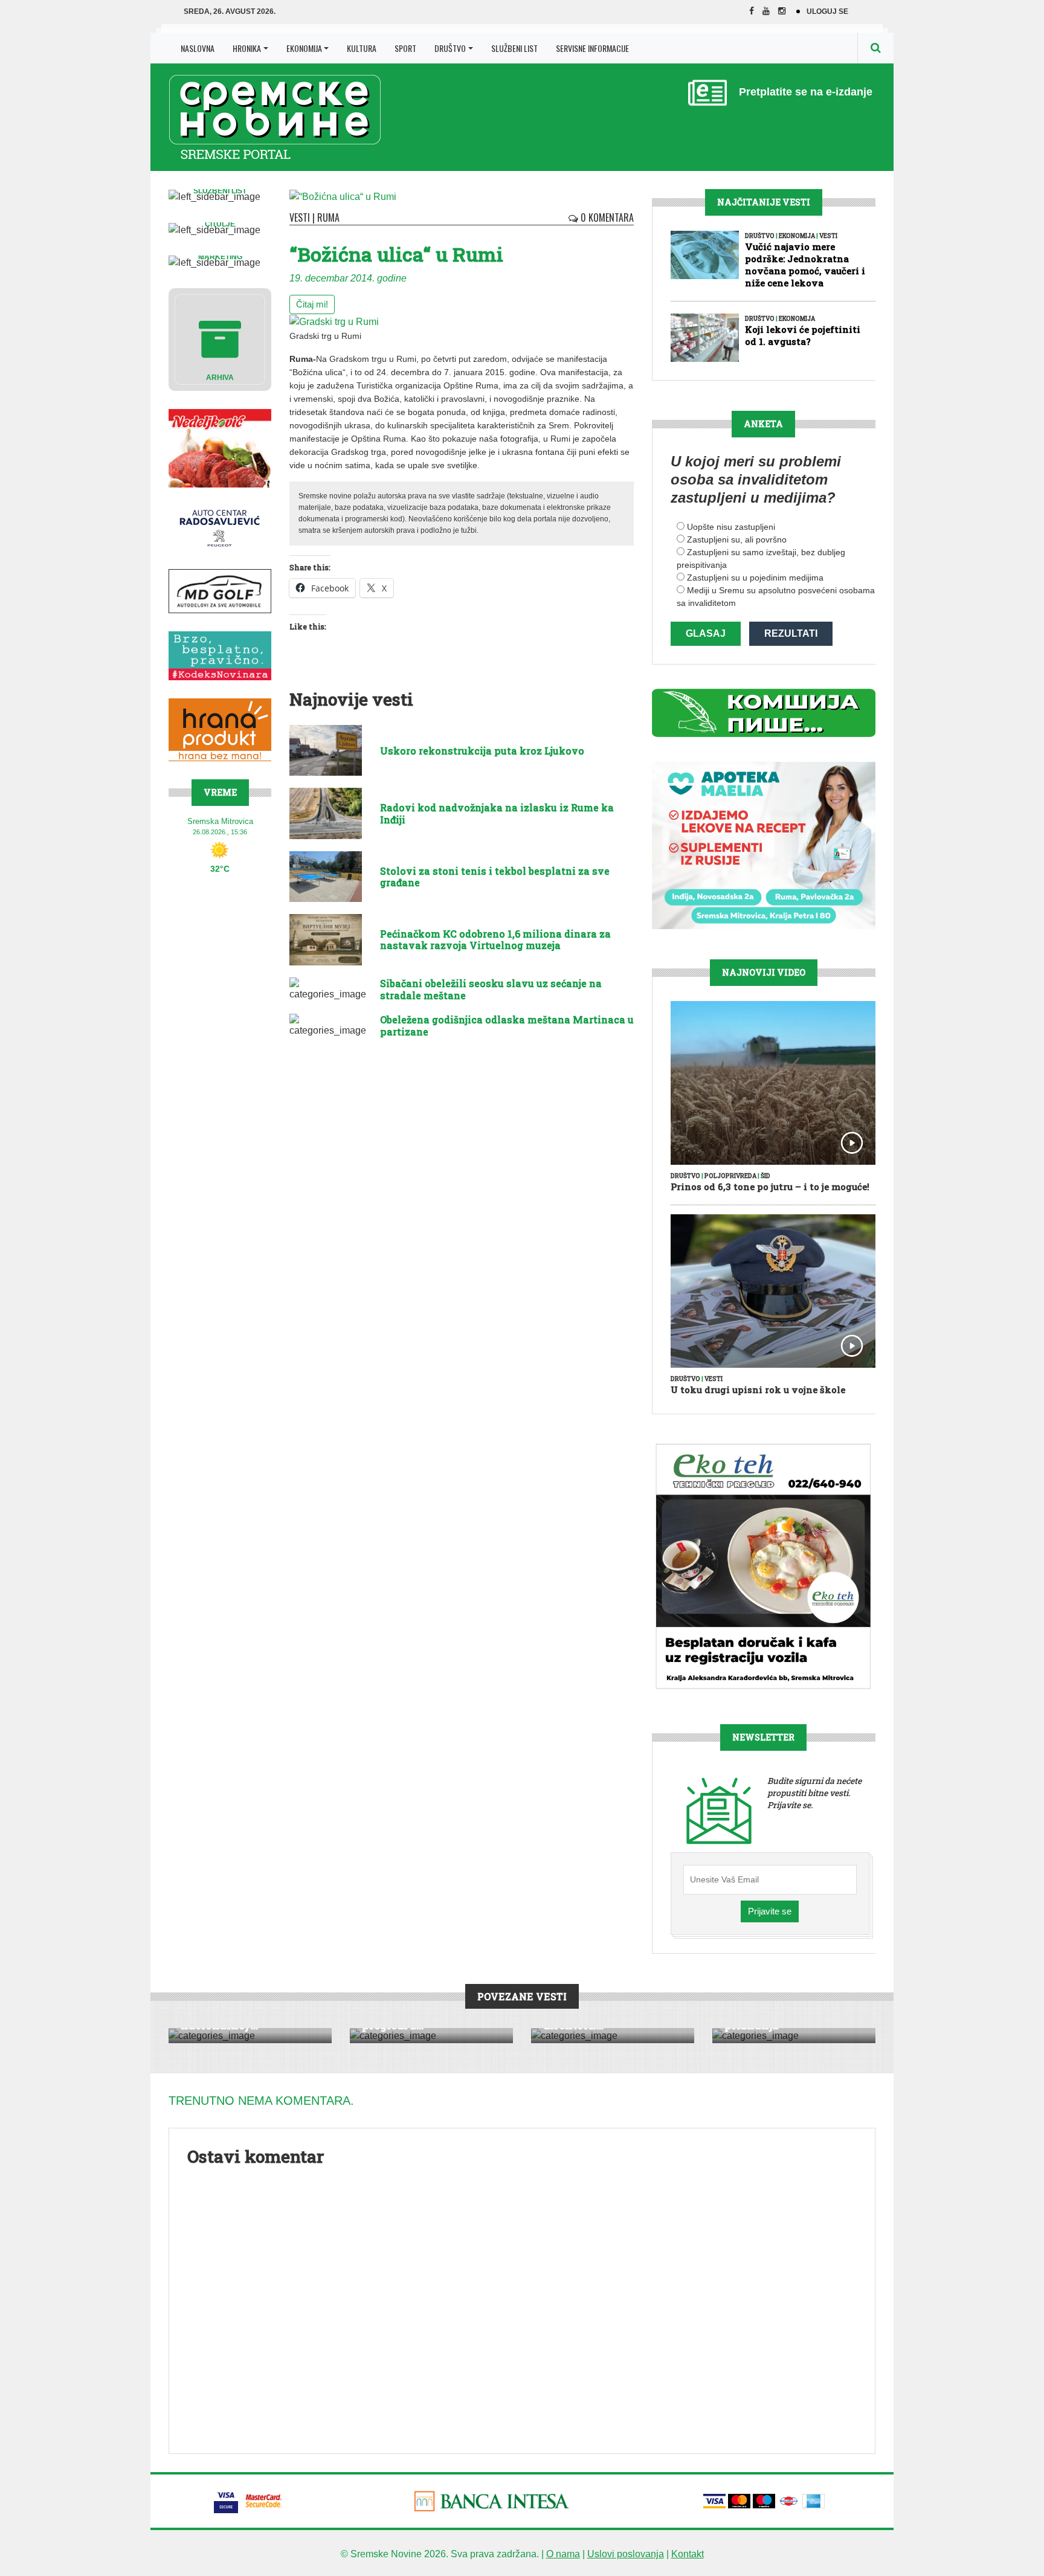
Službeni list (514, 48)
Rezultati (791, 633)
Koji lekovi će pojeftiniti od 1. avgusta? (803, 335)
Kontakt (688, 2554)
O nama (563, 2554)
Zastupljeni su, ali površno (737, 539)
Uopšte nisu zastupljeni (731, 527)
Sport (405, 48)
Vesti (300, 217)
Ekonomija (304, 48)
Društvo (450, 48)
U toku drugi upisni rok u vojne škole (758, 1389)
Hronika (247, 48)
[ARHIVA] (220, 339)
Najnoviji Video (764, 972)
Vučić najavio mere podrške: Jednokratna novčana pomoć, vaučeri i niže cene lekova (805, 265)
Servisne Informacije (592, 48)
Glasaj (706, 633)
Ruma (328, 217)
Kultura (362, 48)
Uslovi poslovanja (626, 2554)
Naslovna (198, 48)
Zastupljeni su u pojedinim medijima (755, 578)
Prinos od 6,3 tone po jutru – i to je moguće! (770, 1187)
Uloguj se (827, 11)
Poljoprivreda (730, 1176)
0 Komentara (606, 217)
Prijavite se (770, 1911)
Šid (765, 1176)
